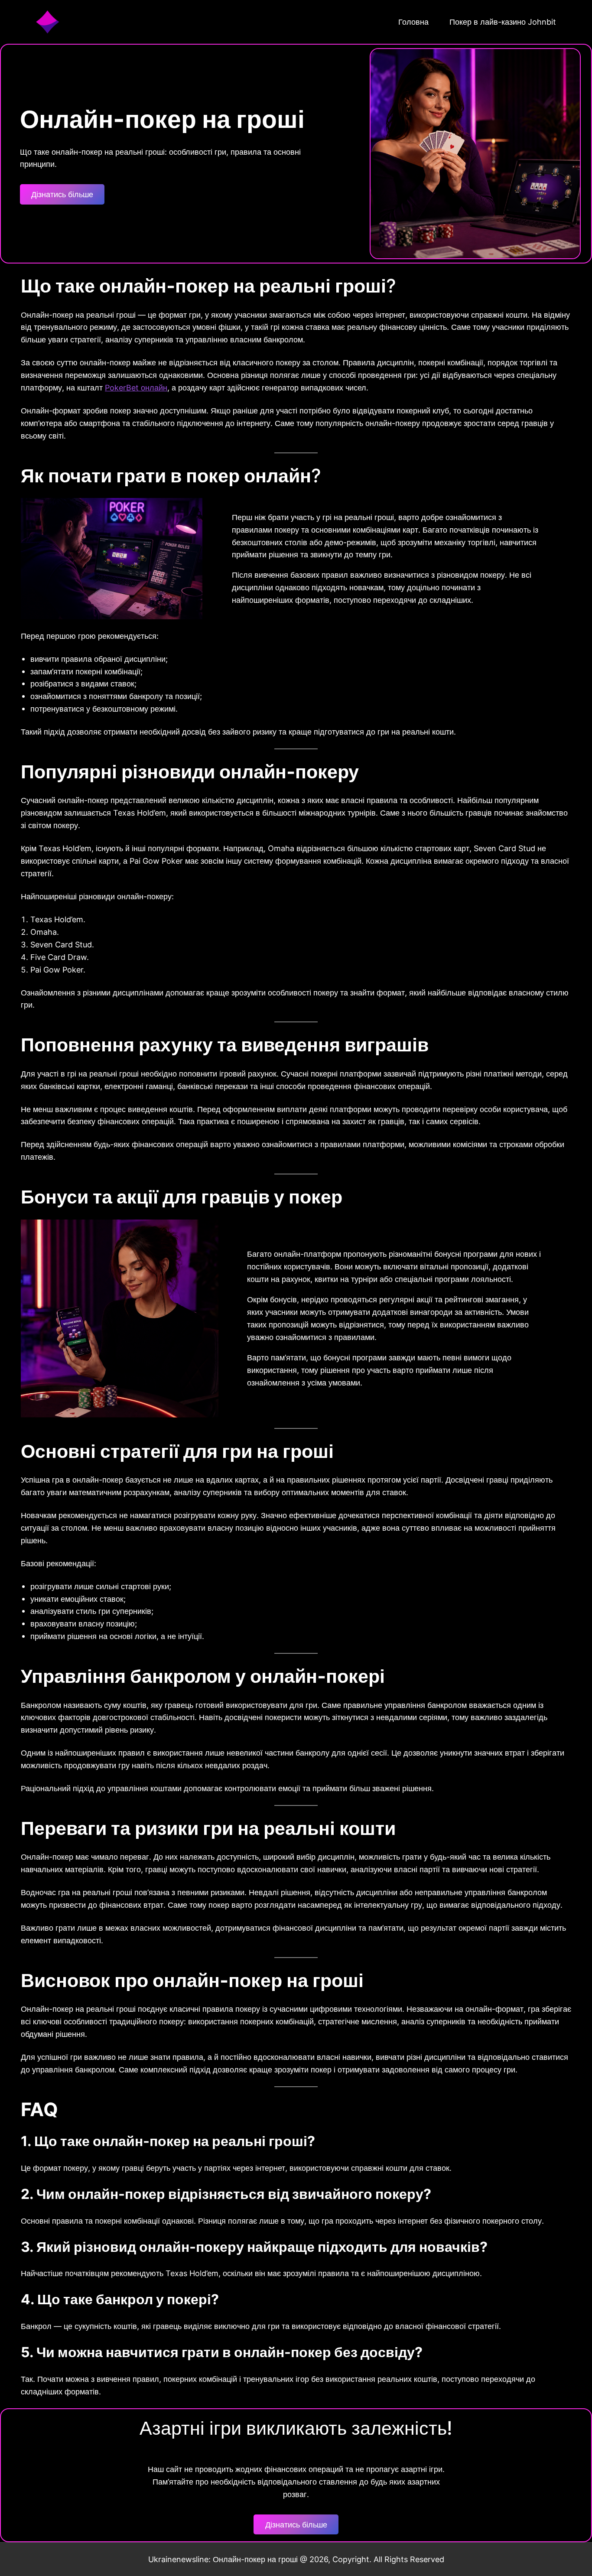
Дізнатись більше (62, 194)
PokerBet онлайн (136, 387)
